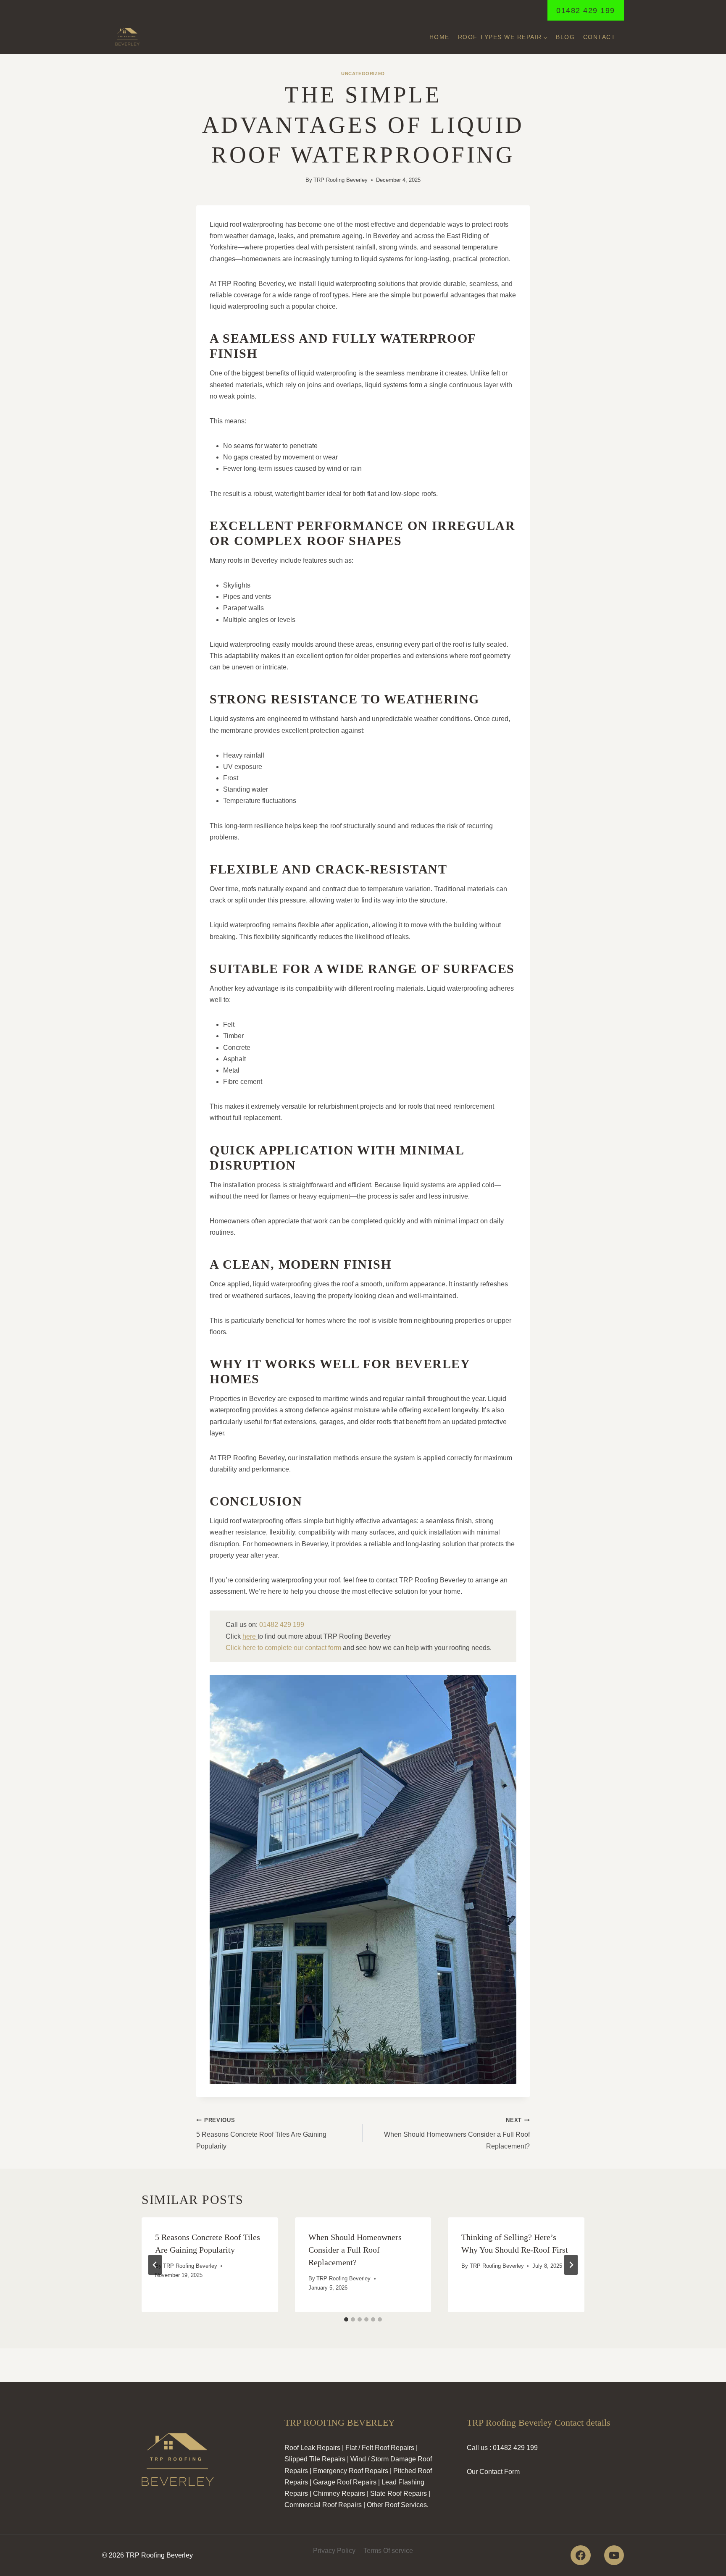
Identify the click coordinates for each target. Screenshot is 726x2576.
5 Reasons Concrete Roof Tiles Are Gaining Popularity (261, 2133)
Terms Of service (388, 2551)
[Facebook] (580, 2555)
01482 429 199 (586, 10)
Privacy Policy (334, 2551)
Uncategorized (363, 73)
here (250, 1636)
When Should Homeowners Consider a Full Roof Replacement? (457, 2133)
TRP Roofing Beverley (341, 180)
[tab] (346, 2319)
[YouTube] (614, 2555)
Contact (600, 37)
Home (439, 37)
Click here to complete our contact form (283, 1648)
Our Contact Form (493, 2472)
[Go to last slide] (155, 2265)
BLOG (565, 37)
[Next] (571, 2265)
